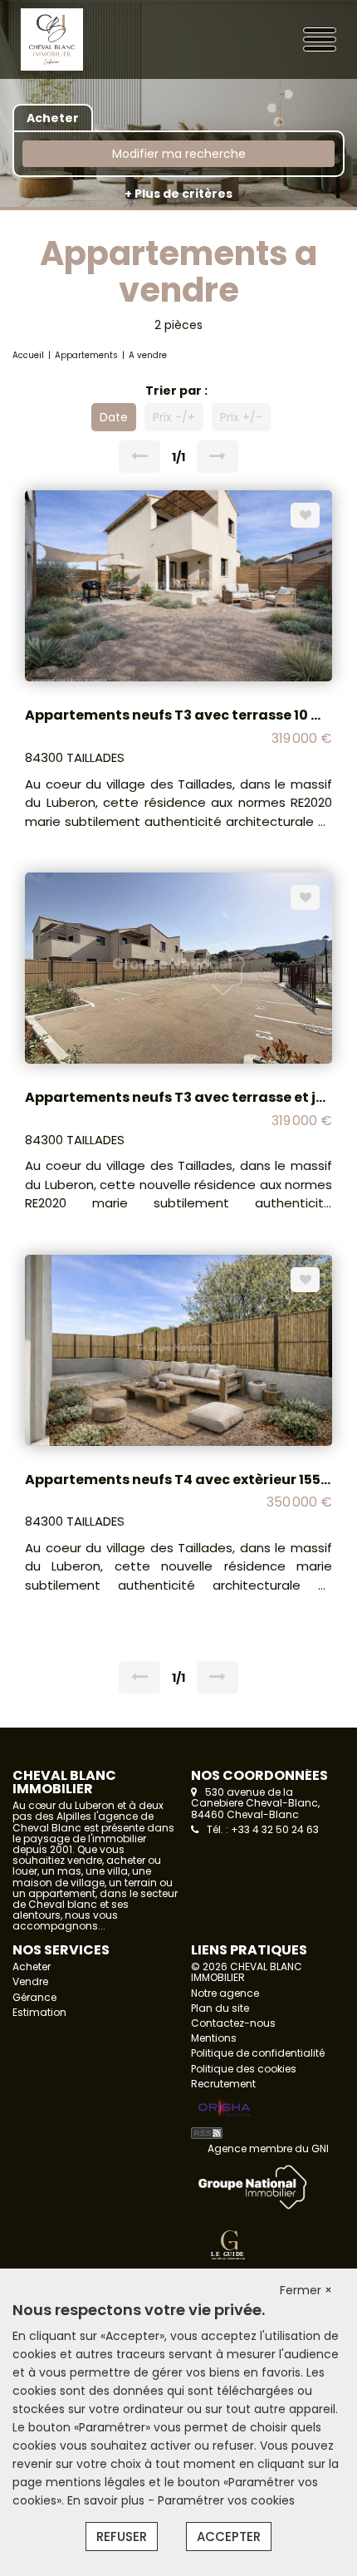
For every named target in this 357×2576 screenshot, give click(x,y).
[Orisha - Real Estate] (224, 2109)
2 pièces (178, 325)
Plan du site (220, 2008)
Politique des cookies (244, 2069)
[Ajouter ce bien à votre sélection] (305, 515)
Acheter (32, 1966)
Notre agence (225, 1993)
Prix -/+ (174, 417)
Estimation (39, 2012)
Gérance (34, 1997)
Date (114, 417)
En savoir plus (108, 2500)
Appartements (86, 355)
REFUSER (122, 2537)
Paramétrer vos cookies (226, 2500)
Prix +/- (241, 417)
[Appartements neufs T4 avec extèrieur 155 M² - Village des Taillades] (178, 1349)
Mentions (214, 2038)
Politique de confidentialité (258, 2053)
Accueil (28, 355)
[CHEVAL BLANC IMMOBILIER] (83, 38)
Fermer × (306, 2290)
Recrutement (223, 2084)
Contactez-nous (233, 2023)
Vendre (30, 1981)
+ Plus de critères (178, 194)
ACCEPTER (229, 2537)
